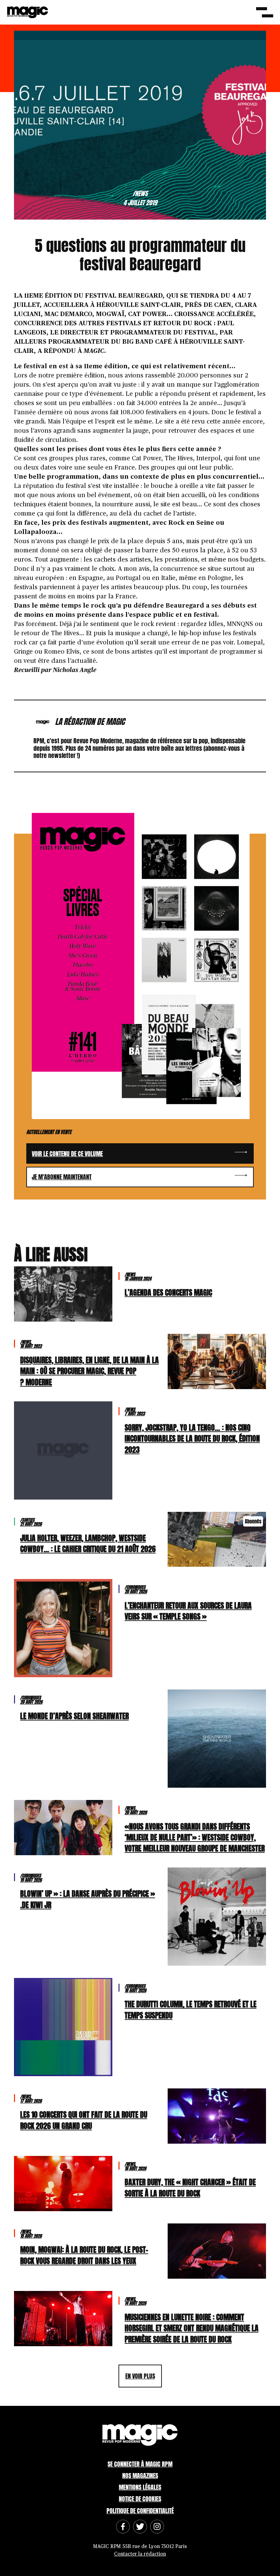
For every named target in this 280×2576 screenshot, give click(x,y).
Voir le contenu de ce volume (67, 1154)
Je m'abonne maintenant (62, 1177)
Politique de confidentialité (140, 2511)
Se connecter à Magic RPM (140, 2464)
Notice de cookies (140, 2499)
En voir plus (140, 2376)
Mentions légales (140, 2487)
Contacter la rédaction (140, 2554)
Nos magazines (140, 2476)
